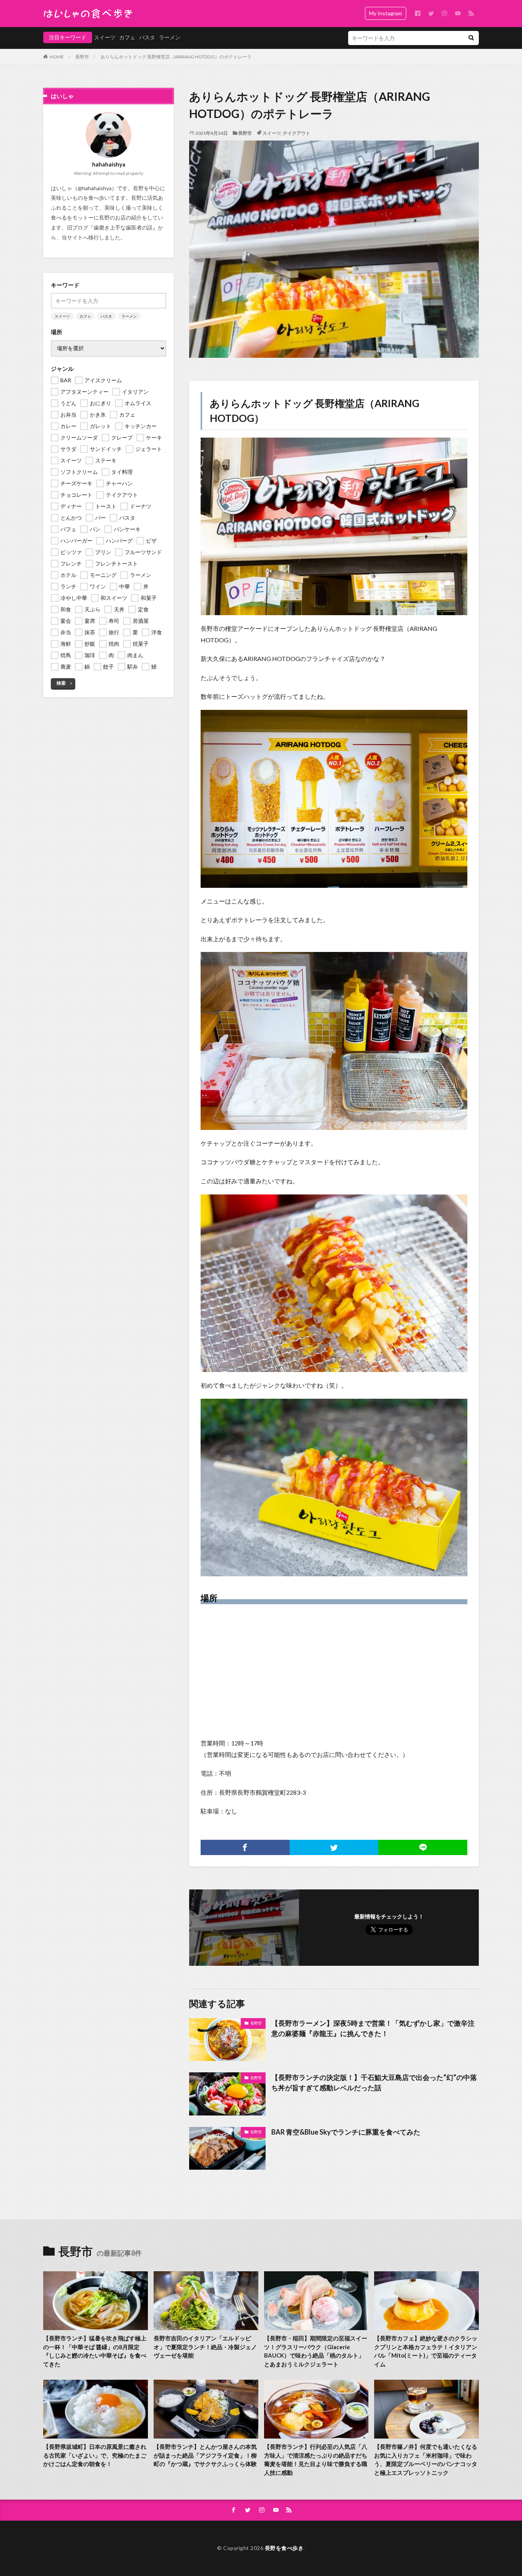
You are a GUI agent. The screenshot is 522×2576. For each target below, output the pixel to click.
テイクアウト (297, 133)
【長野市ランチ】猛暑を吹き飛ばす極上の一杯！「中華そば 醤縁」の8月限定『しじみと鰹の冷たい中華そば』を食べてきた (95, 2351)
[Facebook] (245, 1847)
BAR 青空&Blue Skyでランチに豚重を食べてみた (346, 2132)
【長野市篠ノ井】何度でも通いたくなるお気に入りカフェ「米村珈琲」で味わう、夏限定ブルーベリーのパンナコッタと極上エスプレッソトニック (426, 2460)
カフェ (127, 37)
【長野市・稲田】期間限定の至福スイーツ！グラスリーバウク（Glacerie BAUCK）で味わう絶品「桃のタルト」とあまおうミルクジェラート (316, 2351)
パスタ (147, 37)
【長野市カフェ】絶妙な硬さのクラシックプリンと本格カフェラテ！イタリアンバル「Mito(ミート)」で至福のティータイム (426, 2351)
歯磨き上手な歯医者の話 (123, 227)
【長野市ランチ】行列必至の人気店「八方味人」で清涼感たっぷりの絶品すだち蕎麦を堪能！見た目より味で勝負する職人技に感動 (316, 2460)
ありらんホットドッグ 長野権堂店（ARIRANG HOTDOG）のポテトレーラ (176, 57)
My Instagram (386, 13)
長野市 (82, 57)
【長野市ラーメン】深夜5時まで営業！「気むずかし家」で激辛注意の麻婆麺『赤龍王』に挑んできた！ (373, 2028)
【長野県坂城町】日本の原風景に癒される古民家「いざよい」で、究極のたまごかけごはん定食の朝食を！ (95, 2455)
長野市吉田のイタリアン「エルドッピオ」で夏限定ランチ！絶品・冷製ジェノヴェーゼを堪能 (205, 2347)
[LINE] (423, 1847)
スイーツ (105, 37)
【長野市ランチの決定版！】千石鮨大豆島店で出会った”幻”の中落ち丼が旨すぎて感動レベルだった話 (374, 2082)
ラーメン (170, 37)
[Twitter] (334, 1847)
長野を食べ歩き (284, 2548)
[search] (471, 38)
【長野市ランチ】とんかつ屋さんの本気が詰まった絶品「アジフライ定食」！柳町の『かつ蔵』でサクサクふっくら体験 (205, 2455)
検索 (61, 683)
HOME (57, 57)
